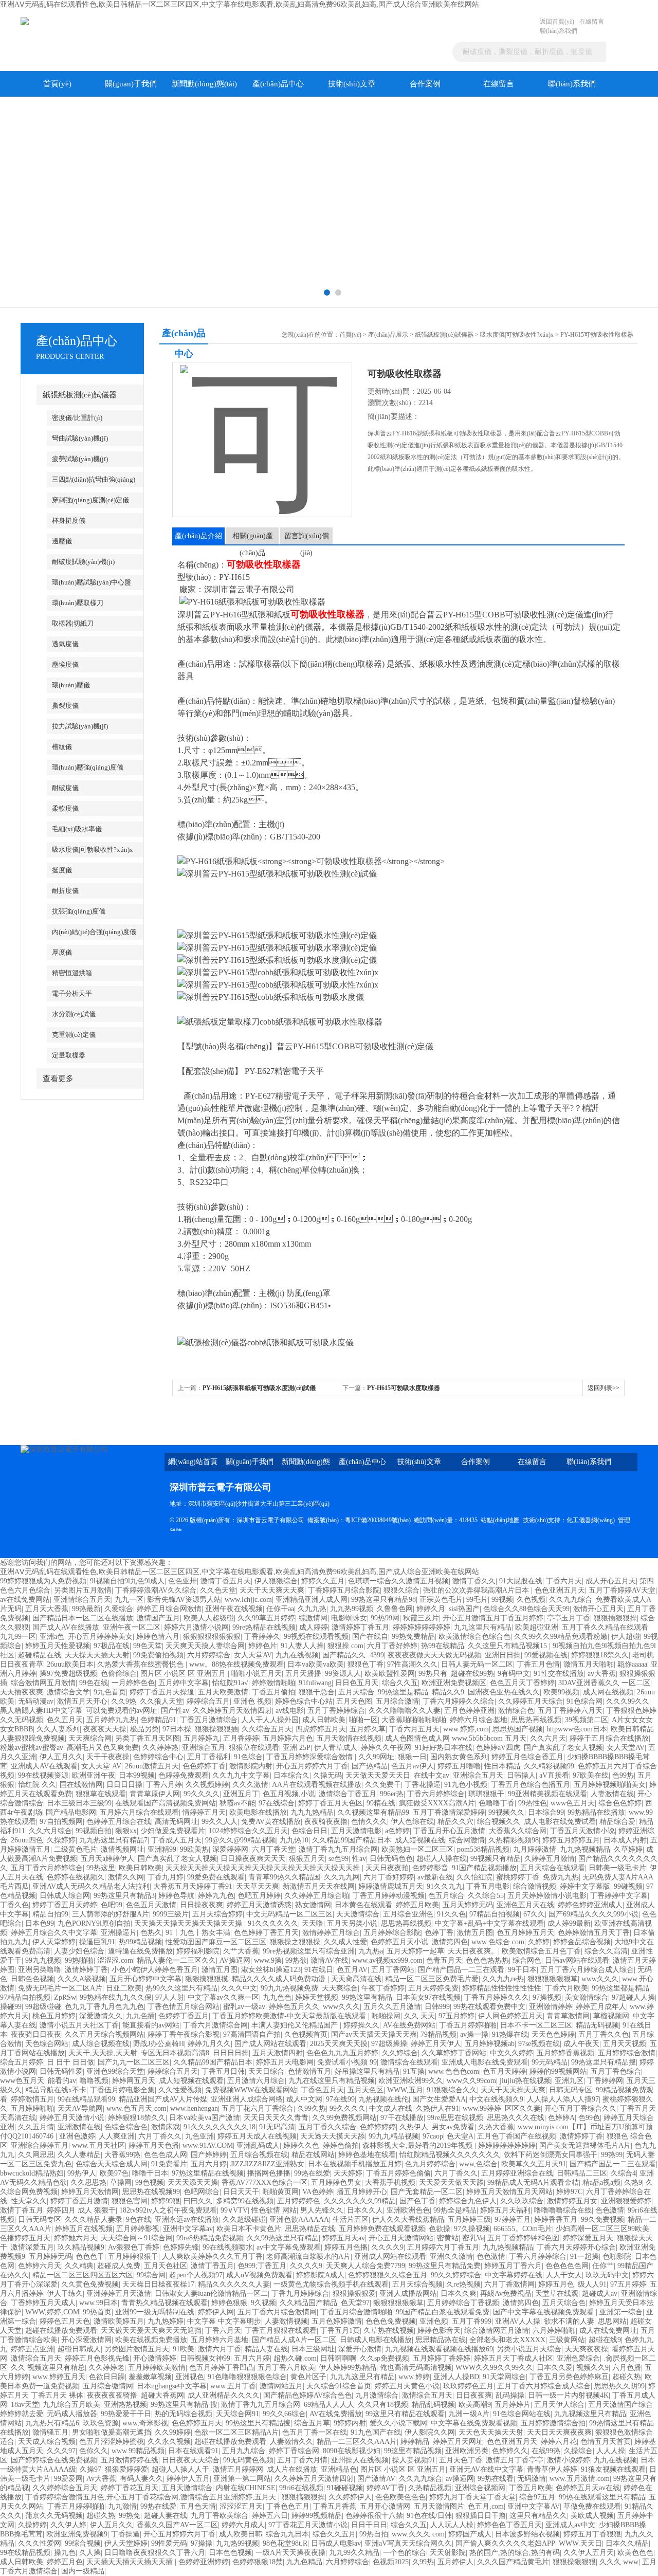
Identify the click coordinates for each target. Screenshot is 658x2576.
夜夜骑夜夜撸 (326, 1822)
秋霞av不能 (237, 1803)
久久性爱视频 (180, 2090)
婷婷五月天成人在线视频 (257, 2136)
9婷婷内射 (350, 2423)
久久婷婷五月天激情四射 (232, 1711)
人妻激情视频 (286, 2321)
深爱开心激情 (360, 2349)
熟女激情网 (313, 1905)
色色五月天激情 (151, 1905)
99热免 (130, 2516)
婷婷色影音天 (439, 2331)
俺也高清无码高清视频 (416, 2368)
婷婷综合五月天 (173, 2071)
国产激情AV (376, 2479)
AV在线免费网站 (409, 2025)
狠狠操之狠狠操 (295, 1942)
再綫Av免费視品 (506, 2294)
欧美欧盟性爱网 (390, 1674)
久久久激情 (250, 1785)
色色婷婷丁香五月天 (266, 1933)
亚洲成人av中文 (570, 2525)
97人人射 (170, 1997)
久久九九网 (342, 1877)
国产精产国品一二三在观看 (461, 1970)
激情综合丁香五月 (348, 1794)
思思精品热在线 (441, 2340)
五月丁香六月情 (302, 2460)
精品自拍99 (50, 1914)
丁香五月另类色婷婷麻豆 (569, 2377)
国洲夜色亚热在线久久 (504, 1692)
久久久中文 (239, 1988)
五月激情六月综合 (256, 2081)
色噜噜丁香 (497, 1803)
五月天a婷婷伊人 (107, 1859)
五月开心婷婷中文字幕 (145, 1979)
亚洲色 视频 (252, 1701)
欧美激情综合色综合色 (474, 1637)
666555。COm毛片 (523, 2229)
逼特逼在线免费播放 (140, 1951)
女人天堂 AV (101, 1766)
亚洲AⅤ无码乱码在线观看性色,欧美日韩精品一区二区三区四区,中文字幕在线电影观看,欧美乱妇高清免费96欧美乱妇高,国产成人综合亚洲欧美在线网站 (240, 4)
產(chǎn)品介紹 (198, 536)
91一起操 (584, 2257)
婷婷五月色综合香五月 (527, 1757)
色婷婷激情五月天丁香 (594, 1933)
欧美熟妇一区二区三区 (417, 1849)
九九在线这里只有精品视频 (332, 2081)
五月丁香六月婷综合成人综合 (587, 1970)
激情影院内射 (251, 1766)
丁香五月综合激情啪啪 (356, 2312)
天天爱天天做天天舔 (451, 2182)
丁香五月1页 (340, 2331)
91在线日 (319, 1970)
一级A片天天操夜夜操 (290, 2553)
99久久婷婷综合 (456, 2275)
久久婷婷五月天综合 (531, 1701)
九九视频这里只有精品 (590, 2414)
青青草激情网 (568, 2016)
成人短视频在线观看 (191, 2081)
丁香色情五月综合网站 (184, 2007)
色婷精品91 (158, 1720)
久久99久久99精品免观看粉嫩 (561, 1637)
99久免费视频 (602, 2219)
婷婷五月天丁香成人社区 (514, 2358)
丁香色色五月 (288, 2506)
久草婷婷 (628, 1849)
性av (359, 1859)
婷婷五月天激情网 (90, 2192)
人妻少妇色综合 (79, 1951)
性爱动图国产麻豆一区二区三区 (216, 1942)
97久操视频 (472, 2229)
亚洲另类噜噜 (40, 1970)
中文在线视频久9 (496, 2099)
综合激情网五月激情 (43, 1683)
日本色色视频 (230, 2553)
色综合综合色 (126, 2127)
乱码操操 (510, 2395)
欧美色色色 (635, 2553)
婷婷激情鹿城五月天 (391, 1886)
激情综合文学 (68, 1692)
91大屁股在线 (521, 1581)
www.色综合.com (498, 1942)
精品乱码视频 (433, 2405)
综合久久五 (400, 1683)
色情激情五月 (309, 2071)
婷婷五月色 (556, 2284)
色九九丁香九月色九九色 (104, 2007)
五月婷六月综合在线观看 (139, 1812)
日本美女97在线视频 (428, 1997)
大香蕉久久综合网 (518, 1831)
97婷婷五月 (513, 2219)
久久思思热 (88, 2182)
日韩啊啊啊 (338, 2358)
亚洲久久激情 (451, 2257)
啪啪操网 (386, 2016)
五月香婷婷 (241, 1738)
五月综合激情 (397, 1701)
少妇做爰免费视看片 (173, 1831)
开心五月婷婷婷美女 (100, 1637)
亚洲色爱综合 (578, 2358)
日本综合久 (291, 1775)
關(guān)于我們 (131, 84)
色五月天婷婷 (504, 2071)
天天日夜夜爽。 (473, 1951)
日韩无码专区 (571, 2090)
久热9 (633, 2182)
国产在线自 (370, 1637)
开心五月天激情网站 (401, 2238)
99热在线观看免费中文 (489, 2007)
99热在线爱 (312, 2173)
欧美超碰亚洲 (537, 1627)
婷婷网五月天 (134, 2081)
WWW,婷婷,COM (52, 2312)
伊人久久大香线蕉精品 (408, 2219)
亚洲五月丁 (241, 1794)
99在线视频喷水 (228, 2247)
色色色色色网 (567, 2266)
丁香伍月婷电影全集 (122, 2090)
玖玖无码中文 (607, 2275)
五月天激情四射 (278, 2053)
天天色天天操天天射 (491, 2432)
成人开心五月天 (611, 1581)
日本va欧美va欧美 (316, 1664)
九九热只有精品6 (52, 2423)
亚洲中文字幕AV (534, 2506)
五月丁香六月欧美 (286, 2368)
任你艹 (603, 2266)
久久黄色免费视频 (90, 2284)
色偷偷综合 (119, 1674)
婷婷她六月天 (76, 2238)
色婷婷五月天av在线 (588, 2488)
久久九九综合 (571, 1600)
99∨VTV (234, 2210)
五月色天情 (198, 2506)
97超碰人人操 (633, 1997)
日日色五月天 (357, 1683)
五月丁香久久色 (604, 2034)
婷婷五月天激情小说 (72, 2118)
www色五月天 (573, 1803)
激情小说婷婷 (569, 2460)
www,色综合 (478, 2164)
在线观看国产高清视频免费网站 (166, 1803)
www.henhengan (194, 2108)
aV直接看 (554, 1775)
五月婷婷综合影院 (392, 1933)
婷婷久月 (431, 1609)
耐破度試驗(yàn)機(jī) (83, 562)
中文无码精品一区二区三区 (289, 1914)
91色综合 (248, 1757)
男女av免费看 (453, 2127)
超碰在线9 (605, 2340)
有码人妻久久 (141, 2479)
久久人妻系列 (58, 1729)
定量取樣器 (69, 1055)
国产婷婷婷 (209, 2155)
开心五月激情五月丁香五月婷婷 (493, 1618)
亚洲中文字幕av (188, 2229)
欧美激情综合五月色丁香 (541, 1951)
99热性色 (533, 1803)
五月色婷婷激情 (337, 2321)
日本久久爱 (555, 2368)
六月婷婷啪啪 (554, 2331)
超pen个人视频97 (196, 2275)
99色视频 (150, 2182)
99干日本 (522, 1970)
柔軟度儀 (65, 808)
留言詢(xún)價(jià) (307, 538)
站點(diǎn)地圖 (500, 1520)
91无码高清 (277, 2127)
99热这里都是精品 (620, 1988)
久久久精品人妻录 (94, 2219)
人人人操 (611, 2451)
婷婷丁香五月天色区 (331, 1803)
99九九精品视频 (394, 2136)
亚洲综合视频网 (480, 2488)
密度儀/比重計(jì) (77, 418)
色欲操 (440, 2229)
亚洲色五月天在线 (525, 1905)
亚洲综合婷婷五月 (40, 2145)
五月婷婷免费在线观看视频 (382, 2229)
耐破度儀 (65, 788)
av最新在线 (435, 1877)
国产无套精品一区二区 (427, 2192)
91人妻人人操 (302, 1646)
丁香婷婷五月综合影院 (344, 1590)
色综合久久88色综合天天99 (526, 1609)
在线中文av (432, 1775)
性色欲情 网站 (274, 2210)
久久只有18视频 (383, 2405)
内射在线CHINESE (246, 2488)
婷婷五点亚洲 (32, 2349)
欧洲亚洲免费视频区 (454, 1683)
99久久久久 (202, 1794)
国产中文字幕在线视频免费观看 (544, 2312)
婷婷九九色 (216, 1896)
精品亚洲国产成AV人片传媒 (163, 2099)
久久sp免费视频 (385, 2358)
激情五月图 (475, 1933)
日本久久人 (365, 2210)
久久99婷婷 (173, 2432)
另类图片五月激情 (83, 1590)
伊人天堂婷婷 (54, 1942)
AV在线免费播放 (336, 2414)
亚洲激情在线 (79, 2127)
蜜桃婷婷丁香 (518, 1877)
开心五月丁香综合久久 (580, 2108)
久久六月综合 (50, 1831)
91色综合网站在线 (522, 2414)
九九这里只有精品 (483, 1627)
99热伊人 (82, 2173)
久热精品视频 (430, 2488)
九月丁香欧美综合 (220, 2516)
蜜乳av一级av (244, 2007)
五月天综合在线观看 (553, 1868)
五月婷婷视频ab (490, 2044)
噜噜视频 (94, 2081)
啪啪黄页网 (281, 2192)
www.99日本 (98, 2303)
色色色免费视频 (391, 2321)
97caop (433, 2136)
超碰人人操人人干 (180, 2469)
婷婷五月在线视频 (84, 2229)
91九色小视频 (466, 1785)
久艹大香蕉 (241, 1951)
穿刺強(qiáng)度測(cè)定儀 (90, 500)
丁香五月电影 (488, 1886)
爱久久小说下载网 (398, 2423)
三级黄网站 (567, 2340)
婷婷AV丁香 (386, 2488)
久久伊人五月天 (589, 2553)
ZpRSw (65, 1997)
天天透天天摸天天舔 (333, 2136)
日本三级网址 (313, 2349)
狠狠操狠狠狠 (574, 2562)
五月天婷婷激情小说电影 (547, 1896)
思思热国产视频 (518, 1729)
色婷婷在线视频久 (76, 1877)
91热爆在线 (510, 2034)
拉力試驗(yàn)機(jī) (80, 726)
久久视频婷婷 (207, 1785)
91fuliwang (315, 1683)
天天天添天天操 (193, 2182)
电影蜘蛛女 (349, 1618)
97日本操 (177, 1729)
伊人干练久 (65, 2294)
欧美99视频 (561, 1692)
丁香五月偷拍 (273, 1692)
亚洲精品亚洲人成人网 (312, 1600)
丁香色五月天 (322, 2090)
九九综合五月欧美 (71, 2405)
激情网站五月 (281, 2386)
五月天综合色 (564, 2303)
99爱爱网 (68, 2479)
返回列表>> (604, 1388)
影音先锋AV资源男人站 (184, 1600)
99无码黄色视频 (248, 2460)
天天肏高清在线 (356, 1979)
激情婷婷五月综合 (331, 1933)
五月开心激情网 (385, 2506)
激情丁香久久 (474, 1581)
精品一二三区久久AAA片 (357, 2442)
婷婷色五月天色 (65, 2321)
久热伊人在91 (437, 2108)
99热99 (612, 2155)
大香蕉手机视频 (390, 2182)
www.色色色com (454, 2071)
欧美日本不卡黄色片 (249, 2229)
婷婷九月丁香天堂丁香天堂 (472, 2497)
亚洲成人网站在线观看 (390, 2257)
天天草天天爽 (258, 1886)
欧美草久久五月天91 (534, 2164)
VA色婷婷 (318, 2192)
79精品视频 (438, 2034)
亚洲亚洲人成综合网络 (247, 2099)
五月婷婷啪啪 (32, 2108)
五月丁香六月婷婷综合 (47, 1868)
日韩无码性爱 (61, 2071)
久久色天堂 (218, 1590)
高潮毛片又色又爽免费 (103, 1748)
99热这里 (101, 1868)
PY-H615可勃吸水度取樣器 (404, 1388)
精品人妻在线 (266, 2349)
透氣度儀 (65, 644)
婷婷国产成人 (470, 2534)
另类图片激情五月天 (137, 2349)
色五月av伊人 (413, 1766)
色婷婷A (561, 2118)
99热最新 (86, 1609)
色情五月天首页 (606, 2442)
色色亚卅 (182, 1581)
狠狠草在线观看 (254, 1748)
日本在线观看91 (193, 2451)
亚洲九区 (569, 2081)
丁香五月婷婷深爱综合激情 (310, 1757)
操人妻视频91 (414, 2460)
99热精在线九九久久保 (116, 1997)
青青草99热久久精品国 (284, 1877)
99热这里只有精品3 (124, 1896)
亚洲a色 (52, 1637)
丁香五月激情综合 (209, 1720)
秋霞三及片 (421, 1618)
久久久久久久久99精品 (360, 2201)
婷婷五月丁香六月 (513, 2266)
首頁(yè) (57, 84)
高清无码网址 (176, 1822)
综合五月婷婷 (22, 2062)
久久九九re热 (503, 1979)
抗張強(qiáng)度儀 (79, 911)
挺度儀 (62, 870)
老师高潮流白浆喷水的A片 (308, 2257)
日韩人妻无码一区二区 (477, 1664)
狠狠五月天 (307, 1859)
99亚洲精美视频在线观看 (547, 1794)
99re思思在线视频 (455, 2118)
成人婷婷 (314, 1627)
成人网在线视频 (608, 1692)
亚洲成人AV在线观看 (44, 1766)
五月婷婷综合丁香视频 (463, 2303)
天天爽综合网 (90, 1738)
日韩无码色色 (391, 1859)
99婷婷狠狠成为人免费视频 (43, 1581)
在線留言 (592, 22)
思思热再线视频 (536, 1720)
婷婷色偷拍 (341, 2145)
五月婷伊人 (455, 2562)
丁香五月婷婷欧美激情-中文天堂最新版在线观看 (290, 2016)
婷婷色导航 (176, 1896)
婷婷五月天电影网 (285, 2062)
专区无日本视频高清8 (175, 2053)
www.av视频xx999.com (387, 1960)
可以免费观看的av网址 (122, 1711)
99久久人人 (220, 1822)
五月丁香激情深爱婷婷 (449, 1812)
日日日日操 (124, 1785)
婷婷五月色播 (346, 2247)
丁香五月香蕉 (335, 2506)
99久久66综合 (284, 2414)
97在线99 (340, 2099)
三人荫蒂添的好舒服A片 (111, 1914)
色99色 (589, 2118)
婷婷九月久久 (209, 2044)
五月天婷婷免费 (433, 1988)
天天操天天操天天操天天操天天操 (189, 1923)
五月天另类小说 (352, 1923)
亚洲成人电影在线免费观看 (485, 2062)
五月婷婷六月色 (288, 1738)
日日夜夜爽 (474, 2395)
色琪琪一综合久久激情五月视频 (398, 1581)
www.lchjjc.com (248, 1600)
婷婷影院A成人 (320, 2275)
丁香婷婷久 (262, 1637)
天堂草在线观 (557, 2294)
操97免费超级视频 (68, 1674)
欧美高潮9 (475, 2405)
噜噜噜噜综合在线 (563, 2210)
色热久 (151, 1933)
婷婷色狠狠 (229, 2303)
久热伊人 (414, 2127)
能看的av (62, 2081)
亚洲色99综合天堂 (115, 2071)
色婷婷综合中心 (158, 1757)
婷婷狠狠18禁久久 (600, 1655)
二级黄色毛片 (76, 1849)
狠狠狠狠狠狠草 (553, 1979)
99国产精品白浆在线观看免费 (443, 2312)
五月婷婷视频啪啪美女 (610, 1785)
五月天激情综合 (187, 2488)
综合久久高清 (606, 1951)
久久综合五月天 (267, 1729)
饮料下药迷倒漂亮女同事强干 (551, 2155)
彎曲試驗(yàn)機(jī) (80, 438)
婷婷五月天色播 (154, 2145)
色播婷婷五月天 (25, 2238)
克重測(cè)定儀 (74, 1035)
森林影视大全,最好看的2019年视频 (418, 2145)
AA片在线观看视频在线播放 (317, 1785)
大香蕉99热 (122, 2155)
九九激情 (122, 2506)
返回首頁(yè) (557, 22)
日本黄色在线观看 (363, 1905)
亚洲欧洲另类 (467, 2451)
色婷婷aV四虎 (498, 1748)
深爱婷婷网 (230, 1849)
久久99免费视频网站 (344, 2118)
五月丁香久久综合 (327, 2127)
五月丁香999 (472, 2321)
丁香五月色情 (538, 1664)
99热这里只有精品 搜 (184, 2405)
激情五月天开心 (82, 1701)
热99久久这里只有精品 (181, 1988)
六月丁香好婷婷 (392, 1646)
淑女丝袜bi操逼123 (271, 1970)
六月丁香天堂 (273, 1849)
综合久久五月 (334, 2534)
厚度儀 (62, 952)
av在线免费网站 (25, 1600)
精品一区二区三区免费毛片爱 (432, 1979)
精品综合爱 (617, 1822)
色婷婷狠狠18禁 (258, 2562)
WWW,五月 (405, 2090)
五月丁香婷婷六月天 (570, 1711)
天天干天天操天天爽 (513, 2090)
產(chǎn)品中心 (278, 84)
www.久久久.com (418, 2534)
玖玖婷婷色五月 (468, 2386)
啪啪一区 (363, 1720)
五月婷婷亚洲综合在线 (517, 2173)
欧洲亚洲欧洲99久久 (411, 2081)
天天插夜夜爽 (22, 1692)
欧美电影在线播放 (258, 1812)
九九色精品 (304, 2562)
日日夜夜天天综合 (191, 2460)
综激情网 (313, 1618)
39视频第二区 (587, 1720)
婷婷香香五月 (556, 2219)
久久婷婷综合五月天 (65, 2488)
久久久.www (619, 2562)
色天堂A (460, 2136)
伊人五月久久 (61, 1757)
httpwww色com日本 (577, 1729)
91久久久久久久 (273, 1923)
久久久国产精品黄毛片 (513, 2562)
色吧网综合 (202, 2192)
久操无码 (327, 1775)
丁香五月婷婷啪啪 (468, 2025)
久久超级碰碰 (244, 2219)
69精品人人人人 (329, 2405)
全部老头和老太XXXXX (507, 2340)
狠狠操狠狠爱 (354, 2294)
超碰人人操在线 (442, 1859)
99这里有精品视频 (413, 2451)
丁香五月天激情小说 (582, 1831)
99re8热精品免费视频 (210, 2238)
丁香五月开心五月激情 (449, 1831)
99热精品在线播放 (596, 1812)
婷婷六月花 (559, 2442)
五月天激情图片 (439, 2506)
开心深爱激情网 (86, 2340)
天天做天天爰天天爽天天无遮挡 (151, 2331)
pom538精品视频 (483, 1849)
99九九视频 (43, 1960)
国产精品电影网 (71, 1812)
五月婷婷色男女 (336, 2182)
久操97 (90, 2469)
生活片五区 (351, 2219)
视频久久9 (592, 2368)
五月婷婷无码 (50, 2257)
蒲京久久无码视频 (54, 2516)
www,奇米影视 (145, 2423)
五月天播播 (303, 1674)
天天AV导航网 (80, 2108)
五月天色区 (365, 2090)
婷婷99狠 (166, 2201)
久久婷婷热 (160, 1748)
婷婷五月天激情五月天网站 (509, 2192)
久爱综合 (119, 1609)
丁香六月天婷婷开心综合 (576, 2247)
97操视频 (547, 1997)
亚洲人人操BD (456, 2377)
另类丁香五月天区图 (148, 1738)
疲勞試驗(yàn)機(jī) (80, 459)
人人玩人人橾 (452, 2525)
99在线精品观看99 (86, 2099)
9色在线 (139, 2219)
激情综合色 (516, 1711)
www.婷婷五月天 (59, 2377)
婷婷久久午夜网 (386, 1748)
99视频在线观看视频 (316, 1637)
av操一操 (474, 2034)
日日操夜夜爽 (202, 1905)
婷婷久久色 (301, 2145)
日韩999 (437, 2007)
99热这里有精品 (367, 1997)
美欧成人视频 (592, 2516)
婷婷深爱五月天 (588, 2238)
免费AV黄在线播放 (271, 1822)
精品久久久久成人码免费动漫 (280, 1979)
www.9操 (268, 1960)
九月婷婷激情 (535, 1849)
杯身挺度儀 (69, 520)
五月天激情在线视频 (349, 1738)
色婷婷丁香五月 (184, 2016)
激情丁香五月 (22, 2210)
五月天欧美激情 (223, 1692)
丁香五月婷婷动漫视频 (389, 1896)
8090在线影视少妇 (352, 2451)
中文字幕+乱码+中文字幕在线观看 (489, 1923)
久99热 (423, 2562)
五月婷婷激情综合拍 (553, 2423)
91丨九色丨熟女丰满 (198, 1933)
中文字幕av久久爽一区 (223, 1997)
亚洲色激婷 (77, 2136)
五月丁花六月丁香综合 (258, 2108)
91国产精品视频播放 (484, 1868)
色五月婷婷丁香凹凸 (222, 2368)
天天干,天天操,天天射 (103, 2053)
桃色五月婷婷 (54, 2016)
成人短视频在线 (420, 1840)
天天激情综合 (358, 1914)
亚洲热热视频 (125, 2405)
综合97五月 (537, 2497)
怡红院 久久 (37, 1785)
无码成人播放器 (72, 2414)
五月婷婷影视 (138, 2229)
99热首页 (97, 2312)
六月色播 (627, 2368)
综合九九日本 (287, 2534)
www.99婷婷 (482, 2108)
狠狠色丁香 (365, 1664)
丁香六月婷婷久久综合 (459, 1701)
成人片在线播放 (292, 2469)
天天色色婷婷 (553, 2034)
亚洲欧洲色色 (408, 2210)
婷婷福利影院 (198, 1951)
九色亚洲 (199, 2136)
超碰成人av (600, 2294)
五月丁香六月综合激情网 (277, 2312)
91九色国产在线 (376, 2432)
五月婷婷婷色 (299, 2201)
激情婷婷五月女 (572, 2201)
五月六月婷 (209, 2164)
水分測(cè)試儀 (74, 1014)
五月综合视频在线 (259, 2155)
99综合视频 (83, 2543)
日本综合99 (546, 1812)
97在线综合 (277, 1803)
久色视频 (531, 1600)
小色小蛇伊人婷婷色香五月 (155, 1970)
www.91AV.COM (208, 2145)
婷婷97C (569, 2192)
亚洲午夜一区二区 (132, 1627)
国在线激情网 (81, 1785)
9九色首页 (110, 1692)
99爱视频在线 (546, 1655)
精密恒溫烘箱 (72, 973)
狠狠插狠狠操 (615, 1618)
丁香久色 (14, 1905)
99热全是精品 (455, 2210)
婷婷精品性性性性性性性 (502, 1988)
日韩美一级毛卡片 (617, 1868)
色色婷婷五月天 (197, 2423)
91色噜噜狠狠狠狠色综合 (247, 2377)
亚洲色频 (434, 2321)
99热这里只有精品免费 (445, 2266)
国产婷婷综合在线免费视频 (54, 2460)
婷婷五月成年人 (601, 2007)
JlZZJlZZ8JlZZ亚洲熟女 (267, 2164)
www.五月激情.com (580, 2479)
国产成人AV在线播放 (66, 1627)
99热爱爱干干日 (126, 2414)
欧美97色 (114, 2173)
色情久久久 (369, 1822)
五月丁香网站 (393, 1970)
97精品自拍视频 (495, 1914)
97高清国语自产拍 (252, 2034)
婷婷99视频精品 (317, 2516)
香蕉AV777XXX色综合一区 (264, 2182)
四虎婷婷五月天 (321, 1729)
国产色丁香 (417, 2201)
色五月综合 (446, 1896)
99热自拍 (374, 2534)
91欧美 (184, 2349)
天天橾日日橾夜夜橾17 (158, 2284)
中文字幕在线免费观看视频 (474, 2423)
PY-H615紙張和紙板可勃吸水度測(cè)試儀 (259, 1388)
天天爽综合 (340, 1988)
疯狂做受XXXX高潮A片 (437, 1803)
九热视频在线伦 (383, 2099)
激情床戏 (166, 2127)
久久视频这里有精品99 (373, 1812)
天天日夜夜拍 (387, 1868)
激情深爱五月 (32, 2247)
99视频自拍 (94, 1831)
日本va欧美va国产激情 (205, 2118)
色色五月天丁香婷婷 (522, 1683)
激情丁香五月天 (226, 1581)
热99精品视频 (140, 1942)
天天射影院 (448, 2553)
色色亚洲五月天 (560, 1590)
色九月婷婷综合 (430, 2164)
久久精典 (79, 2266)
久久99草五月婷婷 (266, 1618)
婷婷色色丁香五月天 (509, 2525)
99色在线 (94, 1683)
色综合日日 (309, 1831)
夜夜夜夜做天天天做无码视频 (434, 1655)
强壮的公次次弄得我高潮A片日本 (477, 1590)
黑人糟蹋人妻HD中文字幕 (41, 1711)
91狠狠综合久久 (452, 2090)
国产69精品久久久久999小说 (593, 1914)
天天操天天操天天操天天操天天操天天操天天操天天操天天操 (264, 1868)
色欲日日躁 (107, 2377)
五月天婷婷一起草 (415, 1951)
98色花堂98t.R (285, 2543)
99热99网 (385, 1618)
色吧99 (112, 1905)
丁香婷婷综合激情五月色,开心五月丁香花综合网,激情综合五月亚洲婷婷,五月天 (152, 2497)
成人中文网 (304, 2099)
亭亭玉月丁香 (569, 1618)
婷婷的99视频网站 (558, 2071)
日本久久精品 (627, 2543)
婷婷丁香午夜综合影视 (184, 2034)
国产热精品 (370, 1766)
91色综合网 (584, 1701)
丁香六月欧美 (566, 1988)
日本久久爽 (459, 2294)
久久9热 (124, 1701)
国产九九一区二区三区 (134, 2062)
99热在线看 (496, 2479)
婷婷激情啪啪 (273, 1683)
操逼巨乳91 (97, 1942)
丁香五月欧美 (531, 2488)
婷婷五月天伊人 (436, 2044)
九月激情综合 (377, 2395)
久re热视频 (463, 2284)
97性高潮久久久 (412, 1664)
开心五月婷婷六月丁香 (312, 1766)
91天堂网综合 (504, 2377)
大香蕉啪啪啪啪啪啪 (414, 1720)
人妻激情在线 (612, 1794)
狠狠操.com (345, 1646)
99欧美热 (194, 1849)
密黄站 (448, 2238)
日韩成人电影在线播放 (376, 2340)
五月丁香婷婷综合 (336, 1711)
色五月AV (352, 1970)
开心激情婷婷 (155, 2358)
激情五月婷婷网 (238, 2469)
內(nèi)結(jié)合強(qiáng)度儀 (94, 932)
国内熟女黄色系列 (459, 1757)
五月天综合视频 (417, 2284)
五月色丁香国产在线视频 (517, 2136)
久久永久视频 (169, 2442)
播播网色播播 (269, 2173)
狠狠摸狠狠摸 (207, 1979)
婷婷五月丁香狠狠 (592, 2534)
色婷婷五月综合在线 (119, 1822)
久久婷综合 (400, 2053)
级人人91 (592, 2284)
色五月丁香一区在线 (315, 2432)
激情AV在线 (330, 1960)
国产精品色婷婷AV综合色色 (307, 2395)
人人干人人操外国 (270, 1720)
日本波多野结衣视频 (527, 2534)
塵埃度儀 (65, 664)
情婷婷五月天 (204, 1812)
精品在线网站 (313, 2155)
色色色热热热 (487, 1960)
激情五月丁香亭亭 (515, 2460)
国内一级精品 (83, 2571)
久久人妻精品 (79, 2155)
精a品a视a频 (601, 2182)
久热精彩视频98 (514, 1840)
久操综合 (578, 2451)
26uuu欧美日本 (70, 1664)
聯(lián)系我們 (559, 31)
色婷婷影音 (430, 1868)
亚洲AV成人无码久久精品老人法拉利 (91, 1886)
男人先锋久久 (322, 2210)
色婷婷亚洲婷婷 (204, 2562)
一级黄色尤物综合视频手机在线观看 (331, 2284)
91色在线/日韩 (429, 2516)
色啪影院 (617, 2257)
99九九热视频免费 (289, 1988)
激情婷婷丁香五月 (360, 1627)
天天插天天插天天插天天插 (131, 2562)
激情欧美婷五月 (119, 2321)
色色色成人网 (166, 2155)
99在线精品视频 (25, 2553)
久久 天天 (419, 2016)
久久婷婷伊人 (350, 2497)
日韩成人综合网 (65, 1896)
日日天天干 (241, 2192)
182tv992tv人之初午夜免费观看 (168, 2210)
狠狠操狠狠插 (216, 1729)
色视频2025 (391, 2562)
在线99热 (546, 2451)
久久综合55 (486, 1896)
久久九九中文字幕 (241, 1775)
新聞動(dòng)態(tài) (204, 84)
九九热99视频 (352, 1609)
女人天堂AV (253, 1655)
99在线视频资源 (43, 1775)
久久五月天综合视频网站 (104, 2034)
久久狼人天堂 (161, 1701)
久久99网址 (376, 1757)
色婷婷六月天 (40, 2266)
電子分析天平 (72, 993)
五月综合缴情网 (108, 2386)
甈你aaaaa (632, 1664)
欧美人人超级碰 (209, 1618)
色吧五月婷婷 (259, 1896)
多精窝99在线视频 (245, 2201)
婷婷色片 (263, 1646)
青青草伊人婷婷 (552, 2469)
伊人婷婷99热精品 (348, 2368)
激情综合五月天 (36, 2358)
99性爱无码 (169, 2543)
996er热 (392, 1794)
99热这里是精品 (403, 1692)
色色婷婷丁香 (204, 1766)
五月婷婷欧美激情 (157, 2368)
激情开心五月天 (598, 1609)
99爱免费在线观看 (216, 1877)
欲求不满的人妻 (569, 2321)
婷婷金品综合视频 (582, 1942)
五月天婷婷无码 (468, 1905)
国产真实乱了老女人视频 (563, 1748)
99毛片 (477, 1600)
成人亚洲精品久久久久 (224, 2395)
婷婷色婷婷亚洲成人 (590, 1905)
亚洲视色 (190, 2377)
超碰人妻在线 (166, 2516)
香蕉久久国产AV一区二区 (177, 2525)
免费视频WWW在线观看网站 (251, 2090)
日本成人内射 (625, 1840)
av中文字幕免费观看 (289, 2247)
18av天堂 (25, 2405)
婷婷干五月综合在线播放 (609, 1738)
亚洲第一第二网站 (242, 2479)
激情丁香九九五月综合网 (338, 1849)
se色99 (339, 1859)
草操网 (121, 2182)
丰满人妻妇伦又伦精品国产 (296, 2025)
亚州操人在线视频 (360, 2460)
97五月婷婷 (456, 2016)
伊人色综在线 (412, 1822)
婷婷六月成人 (243, 2525)
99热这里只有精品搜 (604, 2062)
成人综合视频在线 (101, 2044)
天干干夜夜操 (108, 1757)
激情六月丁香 (220, 2349)
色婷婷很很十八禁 (374, 2516)
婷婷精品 (415, 2442)
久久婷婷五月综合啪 (317, 1896)
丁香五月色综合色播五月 (531, 1785)
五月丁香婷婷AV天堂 (622, 1590)
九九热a (371, 1951)
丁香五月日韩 (223, 2071)
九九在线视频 (297, 1655)
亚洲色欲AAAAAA (299, 2219)
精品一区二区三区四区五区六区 (83, 2275)
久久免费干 (383, 1785)
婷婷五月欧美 (417, 1905)
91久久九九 (445, 1886)
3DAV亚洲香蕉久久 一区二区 (604, 1683)
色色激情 (610, 2210)
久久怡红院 (474, 1877)
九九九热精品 (312, 1812)
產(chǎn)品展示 (388, 335)
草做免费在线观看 (592, 2506)
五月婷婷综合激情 (627, 2053)
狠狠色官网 (130, 2201)
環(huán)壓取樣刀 (78, 603)
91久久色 (451, 1914)
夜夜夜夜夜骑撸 (112, 2395)
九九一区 (129, 1600)
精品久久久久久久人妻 (234, 2284)
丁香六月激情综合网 (215, 2025)
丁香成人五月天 (176, 1840)
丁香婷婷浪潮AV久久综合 (156, 1590)
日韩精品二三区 (582, 2173)
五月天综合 (356, 1692)
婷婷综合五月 (208, 1701)
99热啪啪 (79, 1960)
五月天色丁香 (461, 2460)
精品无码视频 (597, 2025)
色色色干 (90, 2257)
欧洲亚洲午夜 (94, 1775)
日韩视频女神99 (205, 2358)
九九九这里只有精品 (362, 2377)
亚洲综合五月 (204, 1748)
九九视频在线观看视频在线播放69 (439, 2349)
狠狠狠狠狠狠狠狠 (212, 1637)
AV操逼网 (235, 1960)
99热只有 (433, 1674)
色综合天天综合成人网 (112, 2164)
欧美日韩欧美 (140, 1868)
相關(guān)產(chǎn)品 (253, 538)
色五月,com (486, 2506)
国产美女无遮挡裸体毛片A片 (585, 2145)
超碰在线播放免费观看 (61, 2331)
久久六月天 (548, 1738)
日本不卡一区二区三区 (536, 2025)
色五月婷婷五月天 (525, 1933)
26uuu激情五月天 (152, 1766)
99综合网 (151, 2275)
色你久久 (94, 2451)
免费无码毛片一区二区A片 (60, 1988)
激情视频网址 (122, 1849)
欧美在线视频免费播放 (151, 2340)
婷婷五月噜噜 (459, 1766)
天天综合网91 (237, 2414)
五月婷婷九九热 (112, 1720)
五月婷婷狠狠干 (133, 2257)
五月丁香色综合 (616, 2071)
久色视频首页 (306, 2034)
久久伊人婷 (68, 2525)
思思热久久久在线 (516, 2118)
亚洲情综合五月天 (82, 1600)
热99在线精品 (443, 1646)
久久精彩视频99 (549, 1766)
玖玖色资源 (101, 2423)
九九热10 (294, 1840)
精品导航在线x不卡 (56, 2090)
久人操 (90, 2553)
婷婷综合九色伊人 (468, 2201)
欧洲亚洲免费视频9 (77, 2534)
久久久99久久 (628, 1701)
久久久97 (61, 2451)
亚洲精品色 (339, 2469)
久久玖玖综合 (522, 2201)
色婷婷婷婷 (378, 2127)
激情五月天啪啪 (589, 1664)
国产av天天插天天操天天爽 (374, 2034)
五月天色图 (354, 1701)
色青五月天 (444, 1960)
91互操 (414, 2071)
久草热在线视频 (389, 2331)
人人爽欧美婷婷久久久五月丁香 (212, 2257)
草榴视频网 (611, 2016)
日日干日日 (369, 2525)
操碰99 (11, 2007)
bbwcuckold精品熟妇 (32, 2173)
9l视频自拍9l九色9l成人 (127, 1581)
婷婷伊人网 (216, 2312)
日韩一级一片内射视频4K (568, 2395)
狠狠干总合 (317, 1692)
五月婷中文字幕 (184, 1683)
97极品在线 (112, 1646)
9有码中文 (514, 1674)
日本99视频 (137, 1775)
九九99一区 (18, 1637)
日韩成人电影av (336, 2543)
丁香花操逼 (423, 1785)
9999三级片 (171, 1914)
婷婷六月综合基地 (479, 1720)
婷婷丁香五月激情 (79, 2201)
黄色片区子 (308, 2377)
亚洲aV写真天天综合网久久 (408, 2543)
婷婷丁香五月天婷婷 (65, 1905)
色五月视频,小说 (289, 1794)
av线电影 (290, 1711)
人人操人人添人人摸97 (563, 2099)
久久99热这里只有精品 (283, 2238)
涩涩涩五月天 (241, 2506)
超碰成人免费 (119, 2266)
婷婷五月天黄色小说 (407, 2386)
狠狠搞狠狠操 (303, 2497)
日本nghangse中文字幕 (172, 2386)
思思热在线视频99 (151, 2192)
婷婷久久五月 (323, 1581)
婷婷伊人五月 (188, 2479)
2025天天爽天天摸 (339, 2044)
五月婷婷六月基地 (220, 2340)
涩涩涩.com (115, 1960)
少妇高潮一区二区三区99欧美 (602, 2229)
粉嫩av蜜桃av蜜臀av (32, 1748)
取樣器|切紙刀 (73, 623)
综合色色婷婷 (620, 1803)
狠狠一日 (412, 1757)
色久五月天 (65, 1720)
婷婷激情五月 (32, 2099)
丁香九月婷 (166, 1877)
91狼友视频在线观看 (613, 2469)
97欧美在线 (591, 1775)
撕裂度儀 (65, 706)
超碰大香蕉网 (162, 2395)
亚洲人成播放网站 (408, 2294)
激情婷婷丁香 (86, 1970)
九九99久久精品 (354, 2553)
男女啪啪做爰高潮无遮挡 (112, 2432)
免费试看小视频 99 (347, 2062)
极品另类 (144, 1729)
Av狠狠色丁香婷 (134, 2247)
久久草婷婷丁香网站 (454, 2053)
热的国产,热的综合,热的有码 (515, 2553)
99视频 (502, 1600)
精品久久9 (448, 1692)
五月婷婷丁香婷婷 (442, 2358)
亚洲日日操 (503, 1655)
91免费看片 (169, 2164)
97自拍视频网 (61, 1822)
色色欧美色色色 (400, 2497)
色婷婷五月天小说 (399, 1942)
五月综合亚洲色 (408, 1914)
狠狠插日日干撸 (481, 2516)
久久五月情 (36, 2127)
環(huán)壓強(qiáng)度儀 (88, 767)
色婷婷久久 (510, 2451)
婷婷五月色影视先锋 (97, 2358)
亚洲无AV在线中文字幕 (486, 2469)
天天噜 (313, 1923)
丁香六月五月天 (414, 1729)
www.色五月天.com (136, 2108)
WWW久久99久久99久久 (494, 2368)
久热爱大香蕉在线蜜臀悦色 (141, 1664)
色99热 (623, 1775)
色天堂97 (355, 2303)
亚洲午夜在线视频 (234, 1609)
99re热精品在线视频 (264, 1627)
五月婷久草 (368, 1729)
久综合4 (623, 2173)
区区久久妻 (523, 2108)
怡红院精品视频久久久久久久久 (450, 2155)
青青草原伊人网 (155, 1794)
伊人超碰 (626, 1637)
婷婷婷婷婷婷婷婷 (422, 1627)
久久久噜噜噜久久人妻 (405, 1711)
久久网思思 (36, 2155)
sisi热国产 (464, 1609)
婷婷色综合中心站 (304, 1701)
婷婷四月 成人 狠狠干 (81, 2210)
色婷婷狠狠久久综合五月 (388, 2275)
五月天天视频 (625, 2044)
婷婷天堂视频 (317, 1997)
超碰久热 (627, 2377)
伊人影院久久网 (430, 2432)
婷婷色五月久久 (294, 2007)
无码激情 (532, 2479)
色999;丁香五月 (262, 2266)
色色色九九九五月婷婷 (342, 2053)
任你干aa (280, 1609)
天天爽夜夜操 (587, 2349)
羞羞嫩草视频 (150, 2377)
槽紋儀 (62, 747)
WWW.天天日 (580, 2543)
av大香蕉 (602, 1674)
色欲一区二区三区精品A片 (236, 2432)
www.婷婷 (414, 2377)
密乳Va (473, 2238)
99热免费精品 (413, 1637)
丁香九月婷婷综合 (300, 2294)
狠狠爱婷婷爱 (126, 2469)
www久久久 (600, 1979)
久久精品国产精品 (308, 2303)
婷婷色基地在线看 (367, 2155)
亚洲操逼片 (119, 1933)
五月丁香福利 (209, 1757)
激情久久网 (126, 1877)
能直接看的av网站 (151, 2025)
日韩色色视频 (32, 1979)
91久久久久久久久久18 (220, 2127)
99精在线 (381, 1803)
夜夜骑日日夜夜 (36, 2034)
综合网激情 (467, 1840)
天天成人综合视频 (47, 2442)
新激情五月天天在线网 (319, 1886)
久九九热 (312, 1609)
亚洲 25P (297, 1748)
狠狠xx (126, 1831)
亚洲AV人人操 (518, 2321)
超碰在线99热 (472, 1674)
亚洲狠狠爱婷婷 (626, 2201)
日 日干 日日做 (70, 2062)
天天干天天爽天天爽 (272, 1590)
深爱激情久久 (101, 2016)
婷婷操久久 (361, 2025)
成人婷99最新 (569, 1923)
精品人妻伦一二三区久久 (176, 1960)
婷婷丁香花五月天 (130, 2488)
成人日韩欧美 (324, 1720)
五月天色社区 (166, 2266)
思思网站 (612, 2321)
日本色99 (40, 1923)
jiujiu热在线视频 (525, 2081)
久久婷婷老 (106, 2368)
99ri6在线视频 (301, 2488)
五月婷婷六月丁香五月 (443, 2247)
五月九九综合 (244, 2451)
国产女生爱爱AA (439, 2099)
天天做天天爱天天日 (378, 1775)
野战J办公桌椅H (159, 2044)
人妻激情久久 (291, 2442)
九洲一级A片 (469, 2414)
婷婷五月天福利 (505, 2210)
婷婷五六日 (270, 2516)
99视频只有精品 (496, 1859)
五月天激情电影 (356, 1831)
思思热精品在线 (310, 2229)
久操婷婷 (61, 1840)
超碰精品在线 (40, 1655)
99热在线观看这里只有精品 (602, 2497)
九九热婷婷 (166, 2321)
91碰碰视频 (345, 2488)
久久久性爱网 (40, 2543)
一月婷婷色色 (133, 1683)
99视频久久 (506, 1812)
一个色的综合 (405, 2553)
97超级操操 (389, 2044)
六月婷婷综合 (209, 1655)
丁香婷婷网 (605, 2081)
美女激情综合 (587, 1997)
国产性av (175, 1711)
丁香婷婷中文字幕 (619, 1896)
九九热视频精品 (585, 1849)
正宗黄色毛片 (441, 1600)
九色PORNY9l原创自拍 (94, 1923)
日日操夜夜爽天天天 (253, 1859)
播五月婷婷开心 (362, 2192)
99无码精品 (550, 2062)
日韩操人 (521, 1775)
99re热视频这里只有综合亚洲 (309, 1951)
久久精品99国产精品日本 (352, 1840)
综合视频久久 (499, 1822)
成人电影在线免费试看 (560, 1822)
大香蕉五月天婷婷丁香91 (193, 1886)
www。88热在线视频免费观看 (236, 1664)
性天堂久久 (29, 2201)
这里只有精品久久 (538, 2516)
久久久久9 (387, 2247)
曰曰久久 (198, 2201)
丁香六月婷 (164, 1785)
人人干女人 (564, 2275)
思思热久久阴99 (619, 2386)
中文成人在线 (391, 2108)
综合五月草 (312, 2423)
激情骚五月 (50, 2432)
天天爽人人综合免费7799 (365, 2266)
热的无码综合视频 (184, 2414)
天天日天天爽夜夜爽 (559, 2432)
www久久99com (471, 2081)
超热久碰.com (295, 2358)
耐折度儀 (65, 891)
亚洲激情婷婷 (551, 2007)
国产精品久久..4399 (353, 1655)
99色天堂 (148, 1646)
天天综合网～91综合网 (137, 2238)
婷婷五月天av (344, 2238)
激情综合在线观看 (409, 2062)
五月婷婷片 (513, 2405)
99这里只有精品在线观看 (405, 2414)
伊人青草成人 (336, 1748)
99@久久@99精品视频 (241, 1840)
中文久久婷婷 (511, 2053)
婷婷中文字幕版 (585, 1886)
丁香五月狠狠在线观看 (281, 2331)
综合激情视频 (535, 1886)
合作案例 (425, 84)
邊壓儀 (62, 541)
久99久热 (312, 2108)
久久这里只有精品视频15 (508, 1646)
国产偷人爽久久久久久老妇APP (505, 2543)
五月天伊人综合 (559, 2405)
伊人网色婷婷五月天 (510, 2016)
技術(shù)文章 (352, 84)
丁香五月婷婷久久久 (497, 1997)
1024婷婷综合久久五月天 (248, 1831)
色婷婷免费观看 (184, 1775)
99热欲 (296, 1960)
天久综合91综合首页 (339, 2386)
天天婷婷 (348, 2173)
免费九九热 (561, 1877)
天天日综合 (266, 2071)
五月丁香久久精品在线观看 (605, 1627)
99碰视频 (628, 1886)
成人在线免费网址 (608, 2331)
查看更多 (58, 1079)
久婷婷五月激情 (550, 1859)
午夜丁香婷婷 (383, 1988)
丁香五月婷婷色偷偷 (398, 2173)
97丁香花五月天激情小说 (308, 2525)
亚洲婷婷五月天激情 (119, 2294)
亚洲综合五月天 (478, 1775)
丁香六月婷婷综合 (436, 1794)
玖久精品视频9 (81, 2247)
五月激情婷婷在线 (130, 2460)
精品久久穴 (455, 1822)
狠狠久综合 (401, 1590)
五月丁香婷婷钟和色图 (523, 2238)
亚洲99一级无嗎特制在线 (155, 2312)
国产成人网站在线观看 (270, 2044)
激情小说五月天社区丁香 (79, 2025)
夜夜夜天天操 (105, 1729)
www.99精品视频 (138, 2451)
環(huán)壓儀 (71, 685)
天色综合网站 (47, 2044)
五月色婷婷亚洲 (469, 1711)
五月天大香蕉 (47, 1609)
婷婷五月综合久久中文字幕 (54, 1933)
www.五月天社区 (98, 2145)
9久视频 (263, 2303)
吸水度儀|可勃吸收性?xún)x (93, 849)
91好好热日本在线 (444, 1748)
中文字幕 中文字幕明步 (224, 2321)
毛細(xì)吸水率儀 (77, 829)
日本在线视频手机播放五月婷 (355, 2164)
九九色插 (140, 2016)
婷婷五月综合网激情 (169, 1609)
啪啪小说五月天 (257, 1674)
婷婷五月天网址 (458, 2442)
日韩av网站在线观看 (577, 1960)
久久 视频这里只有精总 (48, 2368)
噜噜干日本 (150, 2173)
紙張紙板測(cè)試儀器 (80, 395)
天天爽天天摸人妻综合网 (205, 1646)
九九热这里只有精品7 (113, 1840)
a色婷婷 (397, 1831)
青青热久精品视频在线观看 (164, 2303)
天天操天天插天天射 (97, 1655)
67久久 (534, 1914)
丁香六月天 (564, 1581)
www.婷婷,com (466, 1729)
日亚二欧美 (124, 1988)
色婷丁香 (439, 1933)
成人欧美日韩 (241, 2534)
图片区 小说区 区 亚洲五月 (184, 1674)
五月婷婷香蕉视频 (565, 2053)
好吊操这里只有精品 (367, 2071)
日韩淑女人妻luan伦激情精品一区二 (211, 2294)
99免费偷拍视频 (158, 1655)
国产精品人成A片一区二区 (294, 2340)
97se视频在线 (539, 2044)
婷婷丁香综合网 (294, 2451)
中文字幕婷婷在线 (514, 2275)
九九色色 (277, 1997)
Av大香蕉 (101, 2479)
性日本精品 (502, 1766)
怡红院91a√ (230, 1683)
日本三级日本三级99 (79, 1803)
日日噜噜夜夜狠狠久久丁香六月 (155, 2553)
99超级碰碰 (43, 2007)
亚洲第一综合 (621, 2312)
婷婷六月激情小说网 (196, 1627)
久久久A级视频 (82, 1979)
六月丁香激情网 (509, 2284)
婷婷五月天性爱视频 (58, 1646)
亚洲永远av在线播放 (187, 2219)
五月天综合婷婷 (217, 1914)
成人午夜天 (581, 2044)
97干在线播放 (402, 2118)
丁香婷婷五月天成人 (43, 2303)
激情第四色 (450, 1942)
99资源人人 (343, 1674)
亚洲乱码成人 (258, 2145)
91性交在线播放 (559, 1674)
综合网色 (527, 1960)
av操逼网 (460, 2479)
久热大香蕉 (496, 2127)
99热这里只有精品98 (383, 1600)
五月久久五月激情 (392, 2007)
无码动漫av (36, 1701)
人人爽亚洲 (117, 2136)
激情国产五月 (158, 1618)
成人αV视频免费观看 (259, 2275)
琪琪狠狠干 (486, 1794)
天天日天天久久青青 (276, 2118)
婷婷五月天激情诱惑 (259, 1905)
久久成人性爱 (345, 1942)
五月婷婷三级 (469, 2219)
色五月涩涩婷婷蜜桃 (112, 2442)
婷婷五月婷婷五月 (571, 1840)
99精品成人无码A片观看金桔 (533, 2182)
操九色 (65, 2553)
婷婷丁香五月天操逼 (162, 1692)
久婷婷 (539, 1942)
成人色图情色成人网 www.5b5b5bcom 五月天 (456, 1738)
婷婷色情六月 (158, 1637)
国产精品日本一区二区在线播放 (83, 1618)
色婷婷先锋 (181, 2247)
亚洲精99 (162, 1849)
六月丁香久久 (160, 2136)
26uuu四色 (27, 1840)
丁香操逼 (125, 2534)
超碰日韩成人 (79, 2349)
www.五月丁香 (233, 2386)
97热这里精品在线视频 (208, 2173)
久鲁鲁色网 (395, 1609)
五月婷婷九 (202, 1738)
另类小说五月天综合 (529, 2349)
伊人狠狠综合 (276, 1581)
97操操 (202, 2543)
